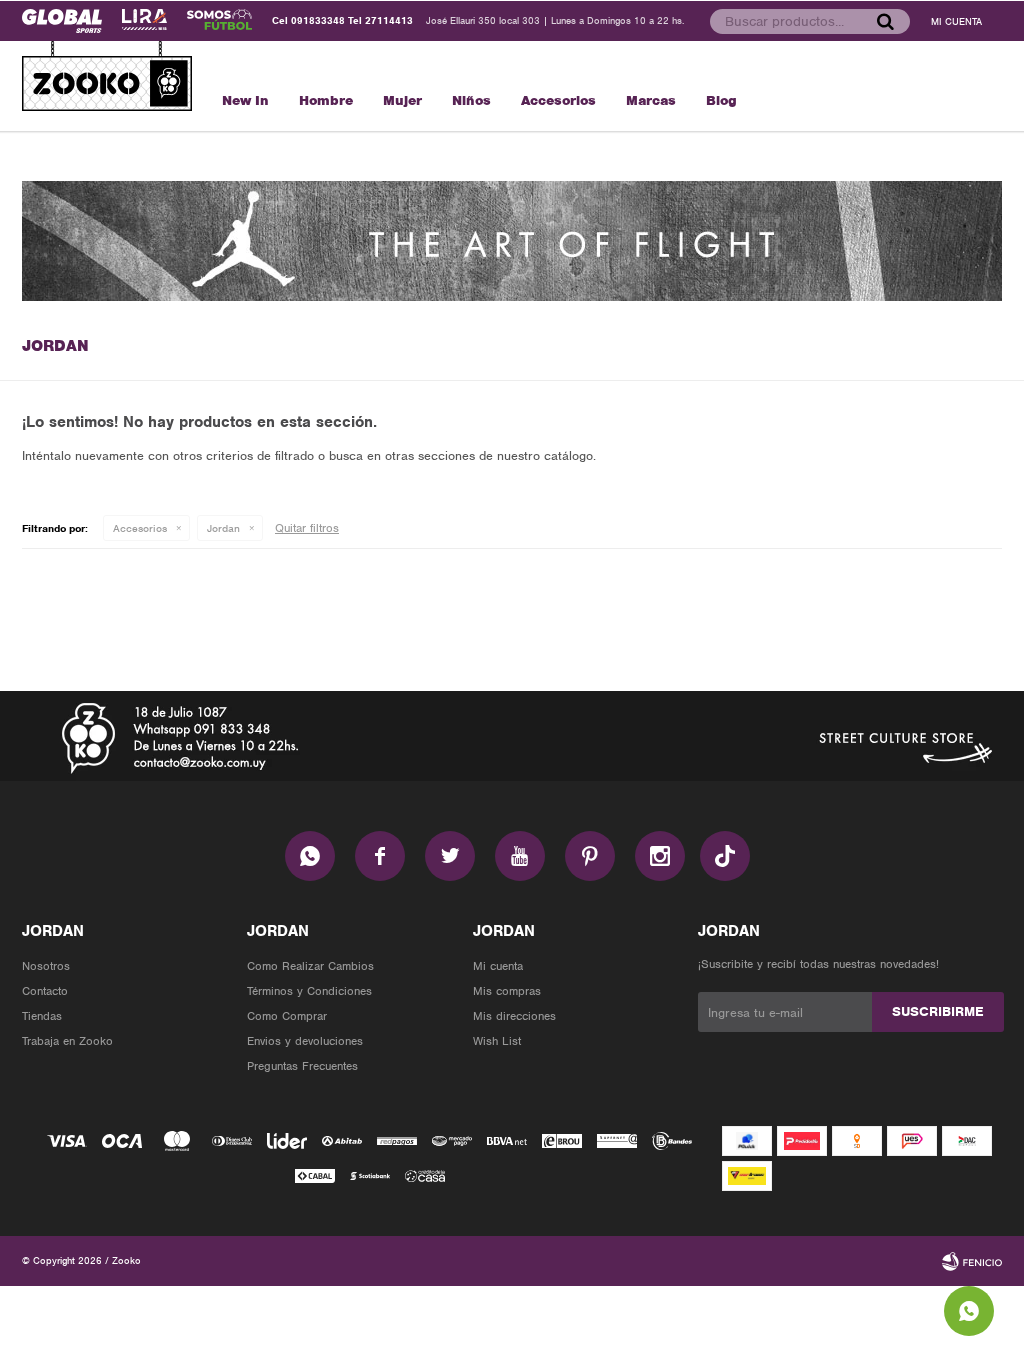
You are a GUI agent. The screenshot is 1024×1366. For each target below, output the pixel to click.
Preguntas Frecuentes (302, 1066)
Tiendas (42, 1016)
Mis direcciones (514, 1016)
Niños (471, 100)
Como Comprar (287, 1016)
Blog (721, 100)
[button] (885, 21)
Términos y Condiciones (309, 991)
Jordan (223, 528)
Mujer (402, 100)
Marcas (651, 100)
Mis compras (507, 991)
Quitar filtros (307, 528)
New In (245, 100)
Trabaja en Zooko (67, 1041)
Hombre (326, 100)
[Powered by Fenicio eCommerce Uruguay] (972, 1261)
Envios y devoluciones (305, 1041)
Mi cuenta (498, 966)
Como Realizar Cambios (310, 966)
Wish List (497, 1041)
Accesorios (558, 100)
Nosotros (46, 966)
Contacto (45, 991)
